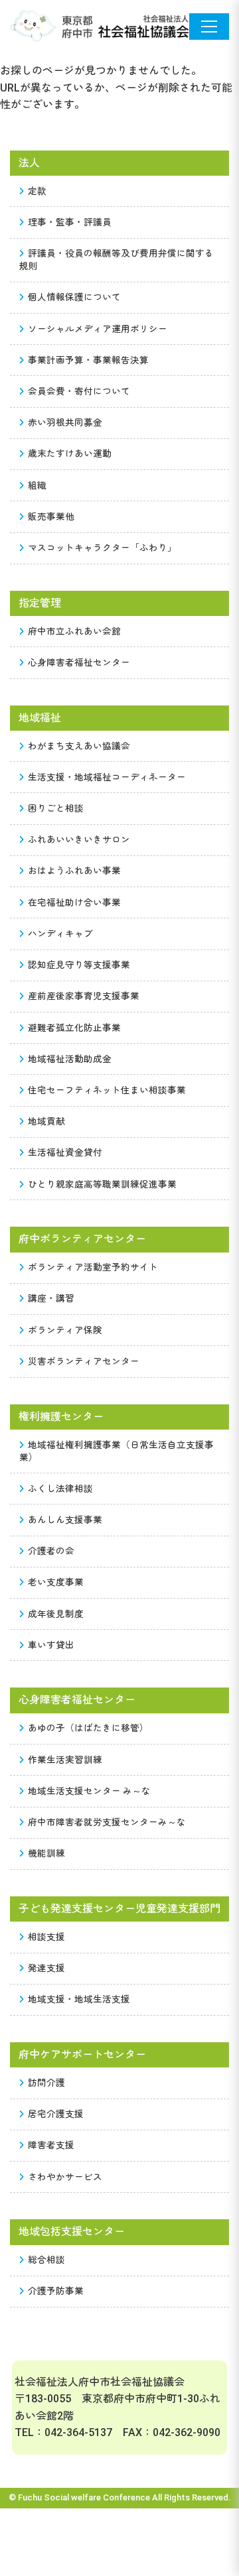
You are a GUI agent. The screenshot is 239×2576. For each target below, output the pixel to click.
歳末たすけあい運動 (70, 454)
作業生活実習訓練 (65, 1760)
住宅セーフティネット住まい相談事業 (107, 1090)
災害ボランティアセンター (84, 1361)
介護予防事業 (56, 2291)
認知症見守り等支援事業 (79, 965)
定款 (37, 191)
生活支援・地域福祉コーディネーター (107, 777)
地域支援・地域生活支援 (79, 1999)
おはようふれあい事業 (74, 871)
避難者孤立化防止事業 (74, 1028)
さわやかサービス (65, 2177)
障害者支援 (51, 2145)
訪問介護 (46, 2083)
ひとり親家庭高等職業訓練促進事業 (102, 1184)
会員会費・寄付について (79, 391)
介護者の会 (51, 1551)
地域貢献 (46, 1121)
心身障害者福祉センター (79, 662)
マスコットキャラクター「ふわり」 (102, 548)
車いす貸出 (51, 1645)
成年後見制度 (56, 1614)
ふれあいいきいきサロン (79, 839)
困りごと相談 (56, 808)
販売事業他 (51, 517)
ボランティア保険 (65, 1330)
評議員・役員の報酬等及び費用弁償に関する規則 (117, 260)
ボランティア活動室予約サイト (93, 1267)
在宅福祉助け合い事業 (74, 902)
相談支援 (46, 1937)
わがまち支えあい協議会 (79, 746)
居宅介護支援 (56, 2114)
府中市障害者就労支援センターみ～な (107, 1822)
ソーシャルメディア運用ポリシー (98, 329)
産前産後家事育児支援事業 (84, 996)
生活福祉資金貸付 (65, 1152)
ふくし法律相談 (60, 1489)
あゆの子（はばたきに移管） (88, 1728)
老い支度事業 (56, 1582)
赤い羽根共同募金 (65, 422)
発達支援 (46, 1968)
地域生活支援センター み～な (89, 1791)
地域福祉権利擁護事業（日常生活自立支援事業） (117, 1451)
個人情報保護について (74, 297)
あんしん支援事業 (65, 1520)
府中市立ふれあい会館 (74, 631)
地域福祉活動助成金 (70, 1059)
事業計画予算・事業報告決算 (88, 360)
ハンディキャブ (60, 934)
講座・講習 (51, 1298)
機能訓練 (46, 1853)
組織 (37, 485)
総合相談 (46, 2260)
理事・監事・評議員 (70, 222)
